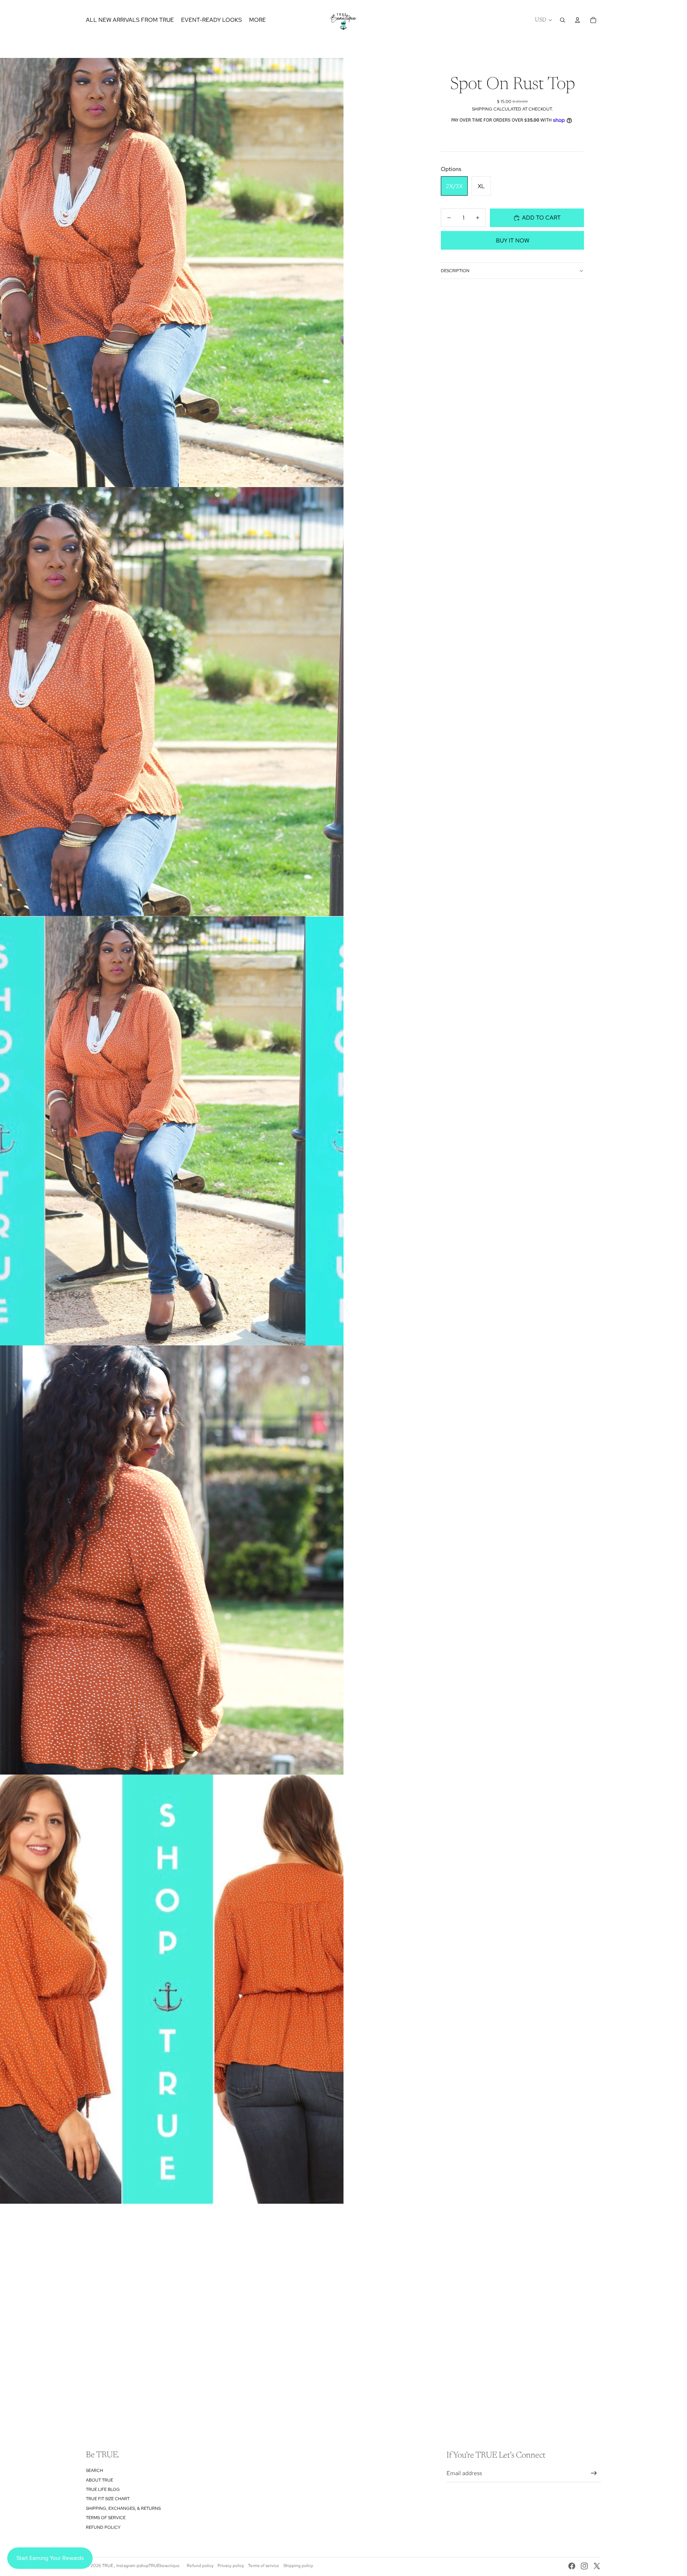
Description (455, 271)
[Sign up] (594, 2473)
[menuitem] (257, 20)
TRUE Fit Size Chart (108, 2499)
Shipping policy (298, 2566)
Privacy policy (231, 2566)
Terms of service (264, 2566)
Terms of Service (106, 2518)
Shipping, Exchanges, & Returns (123, 2508)
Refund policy (103, 2527)
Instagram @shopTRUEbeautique (148, 2566)
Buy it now (513, 241)
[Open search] (562, 20)
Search (94, 2470)
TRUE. (108, 2566)
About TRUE (99, 2480)
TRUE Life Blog (103, 2489)
